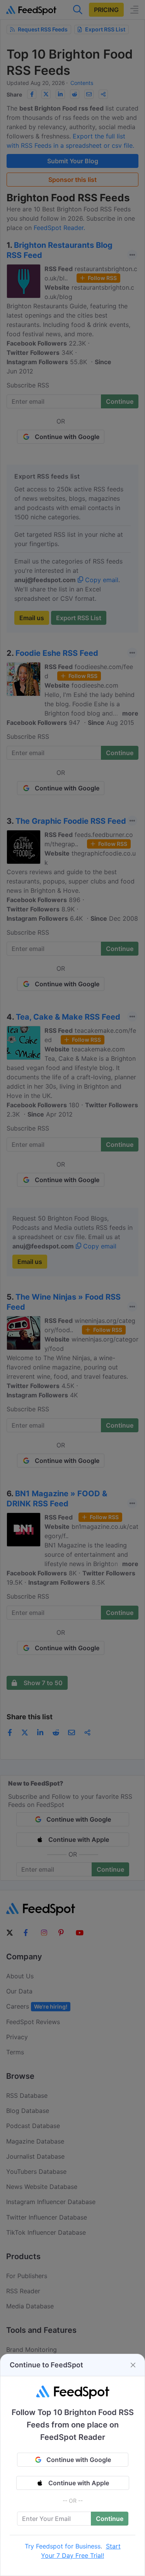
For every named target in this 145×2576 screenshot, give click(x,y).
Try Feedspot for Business (63, 2546)
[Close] (133, 2365)
